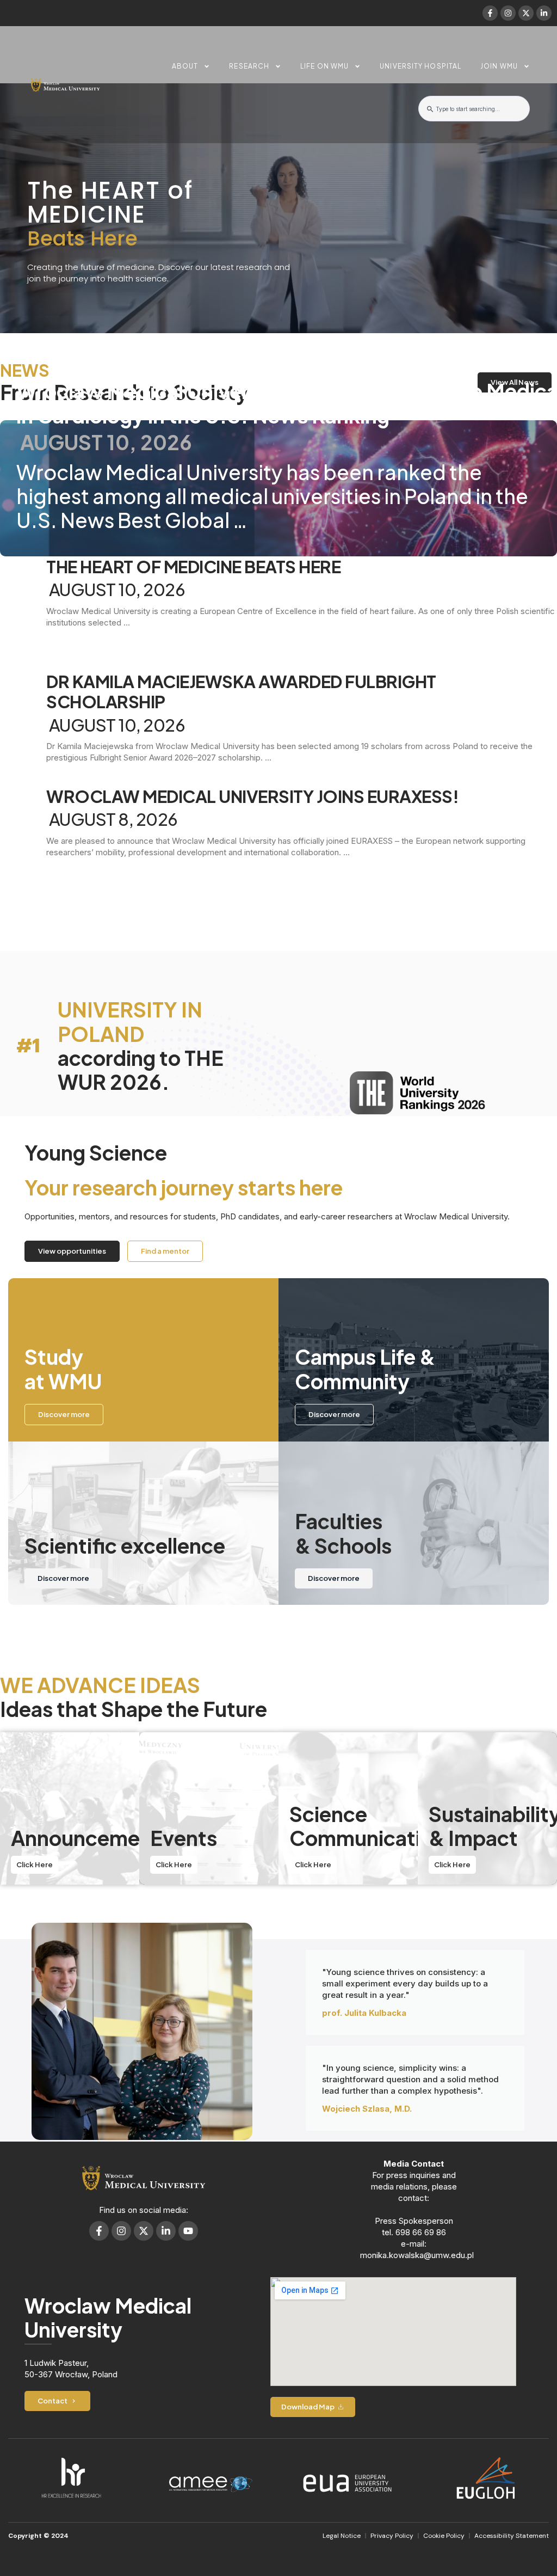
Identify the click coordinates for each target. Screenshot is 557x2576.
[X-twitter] (526, 13)
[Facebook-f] (490, 13)
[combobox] (474, 109)
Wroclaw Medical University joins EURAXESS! (252, 796)
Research (249, 66)
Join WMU (499, 66)
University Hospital (420, 66)
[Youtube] (188, 2231)
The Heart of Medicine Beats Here (193, 566)
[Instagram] (508, 13)
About (185, 66)
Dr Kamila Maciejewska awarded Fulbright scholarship (241, 691)
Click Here (35, 1864)
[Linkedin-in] (544, 13)
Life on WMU (324, 66)
